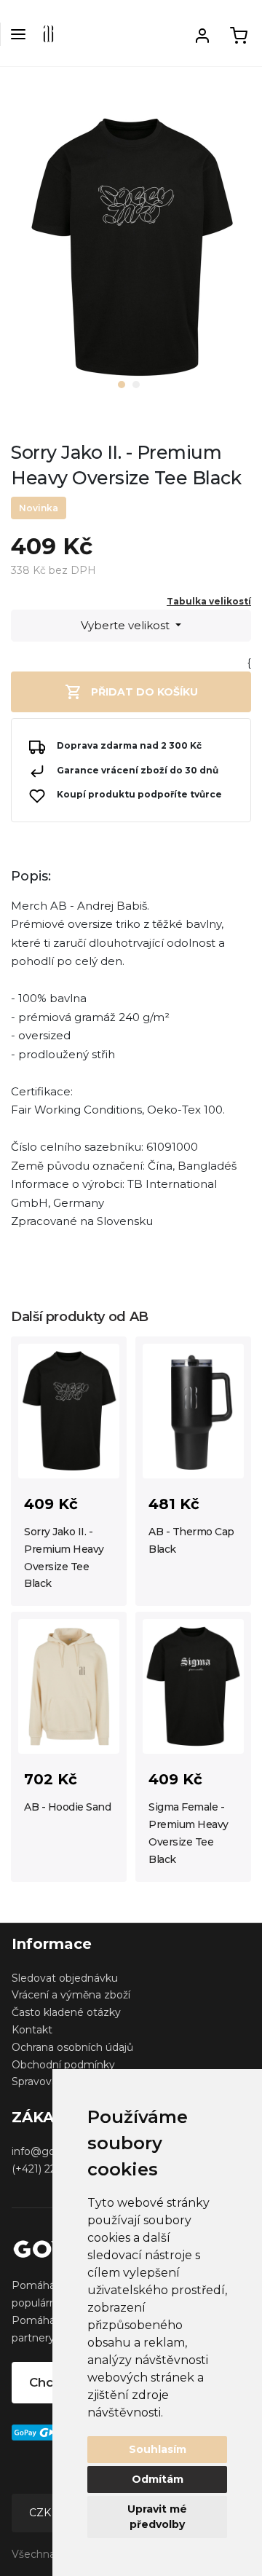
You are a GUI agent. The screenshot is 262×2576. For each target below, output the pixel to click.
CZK (41, 2513)
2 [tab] (136, 385)
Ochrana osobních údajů (72, 2047)
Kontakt (32, 2030)
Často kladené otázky (66, 2012)
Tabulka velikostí (209, 601)
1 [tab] (122, 385)
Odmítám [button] (158, 2479)
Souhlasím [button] (158, 2449)
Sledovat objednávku (65, 1978)
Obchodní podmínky (63, 2065)
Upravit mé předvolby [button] (157, 2517)
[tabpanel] (131, 253)
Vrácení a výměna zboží (71, 1995)
